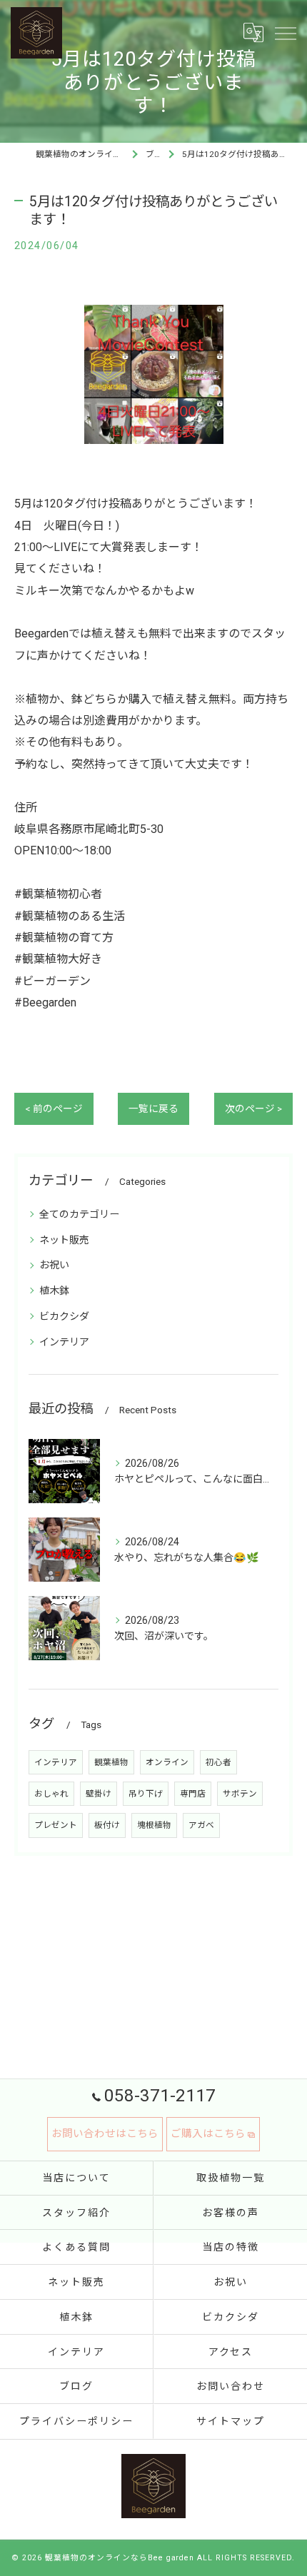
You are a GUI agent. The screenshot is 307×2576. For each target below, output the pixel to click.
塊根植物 (154, 1825)
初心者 (218, 1762)
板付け (107, 1825)
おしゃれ (51, 1794)
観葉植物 (111, 1762)
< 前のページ (54, 1108)
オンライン (167, 1762)
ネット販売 (64, 1240)
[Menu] (285, 33)
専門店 (193, 1794)
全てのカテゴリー (79, 1214)
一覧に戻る (153, 1108)
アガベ (201, 1825)
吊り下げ (146, 1794)
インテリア (64, 1342)
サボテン (240, 1794)
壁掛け (99, 1794)
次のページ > (253, 1108)
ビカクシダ (64, 1316)
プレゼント (56, 1825)
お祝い (54, 1265)
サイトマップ (231, 2421)
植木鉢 (54, 1290)
